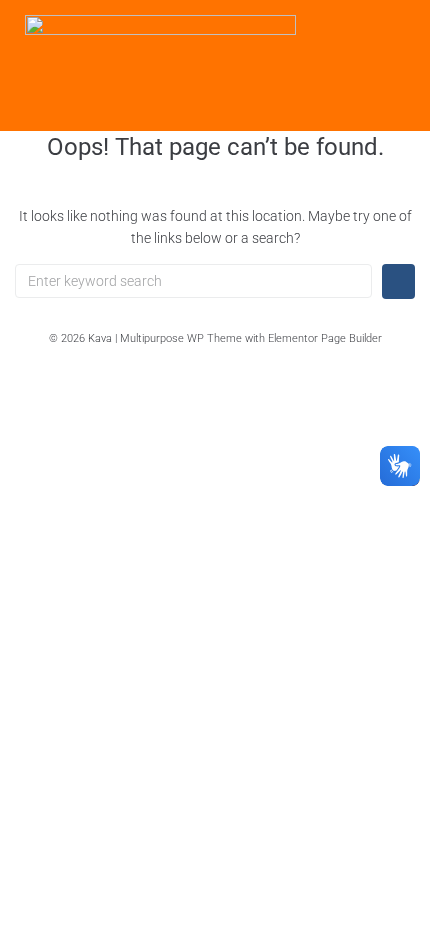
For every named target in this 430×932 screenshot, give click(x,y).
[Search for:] (193, 281)
